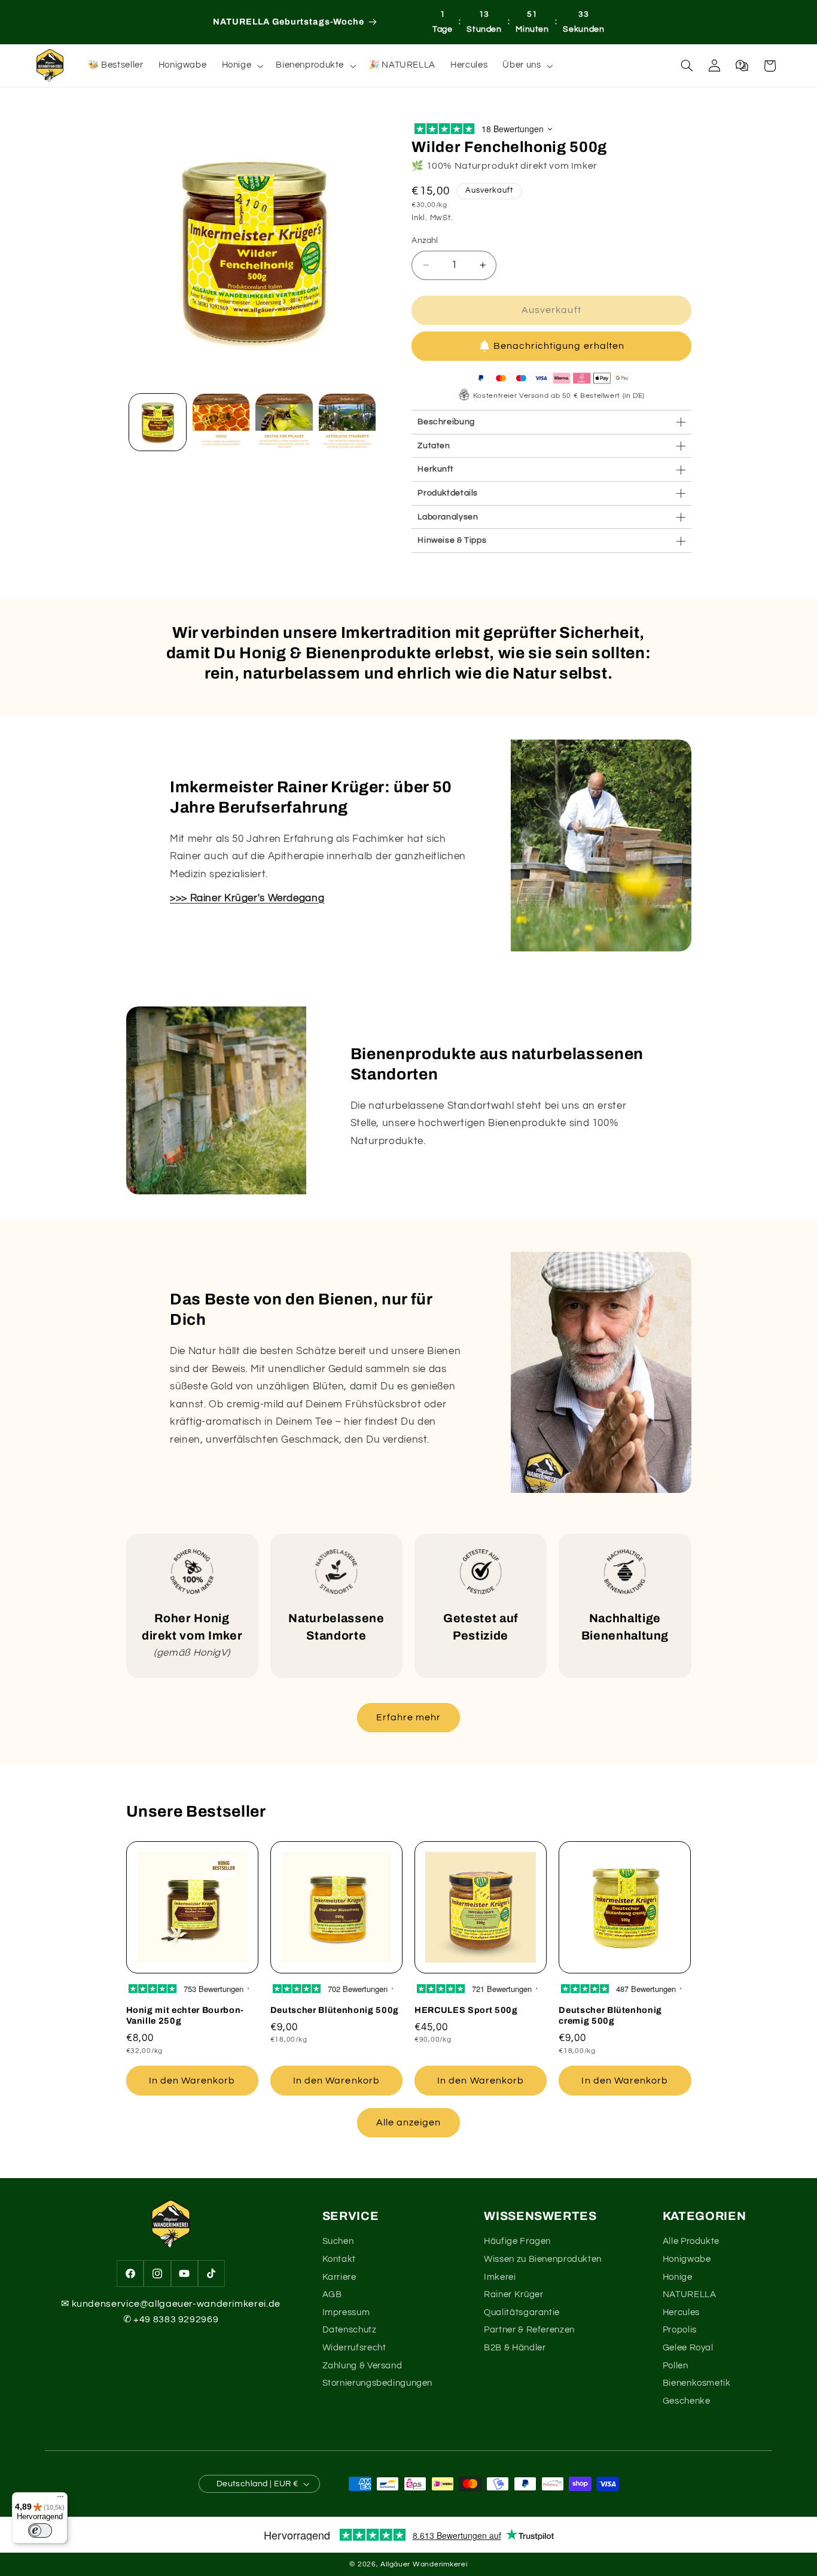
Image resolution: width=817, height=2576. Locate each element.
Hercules (681, 2312)
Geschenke (687, 2401)
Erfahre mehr (409, 1717)
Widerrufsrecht (354, 2348)
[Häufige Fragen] (742, 66)
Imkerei (500, 2277)
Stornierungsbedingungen (378, 2383)
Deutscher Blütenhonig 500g (335, 2010)
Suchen (338, 2241)
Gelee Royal (688, 2348)
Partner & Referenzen (529, 2330)
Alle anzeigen (409, 2122)
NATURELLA (690, 2294)
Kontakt (339, 2259)
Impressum (346, 2312)
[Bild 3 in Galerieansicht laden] (284, 422)
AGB (332, 2294)
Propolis (680, 2330)
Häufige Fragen (517, 2241)
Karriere (339, 2277)
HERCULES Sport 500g (466, 2010)
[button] (241, 66)
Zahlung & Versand (362, 2366)
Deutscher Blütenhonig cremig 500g (610, 2015)
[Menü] (60, 2499)
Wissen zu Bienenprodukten (543, 2259)
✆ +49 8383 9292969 (171, 2319)
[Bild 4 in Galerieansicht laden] (347, 422)
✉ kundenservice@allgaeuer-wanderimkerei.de (170, 2304)
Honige (678, 2277)
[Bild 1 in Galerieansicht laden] (158, 422)
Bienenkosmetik (697, 2383)
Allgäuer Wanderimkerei (424, 2564)
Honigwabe (687, 2259)
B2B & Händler (515, 2348)
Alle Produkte (691, 2241)
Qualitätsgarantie (522, 2312)
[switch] (40, 2531)
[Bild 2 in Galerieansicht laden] (221, 422)
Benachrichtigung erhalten (559, 346)
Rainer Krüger (513, 2294)
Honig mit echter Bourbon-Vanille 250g (185, 2015)
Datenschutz (350, 2330)
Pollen (676, 2366)
